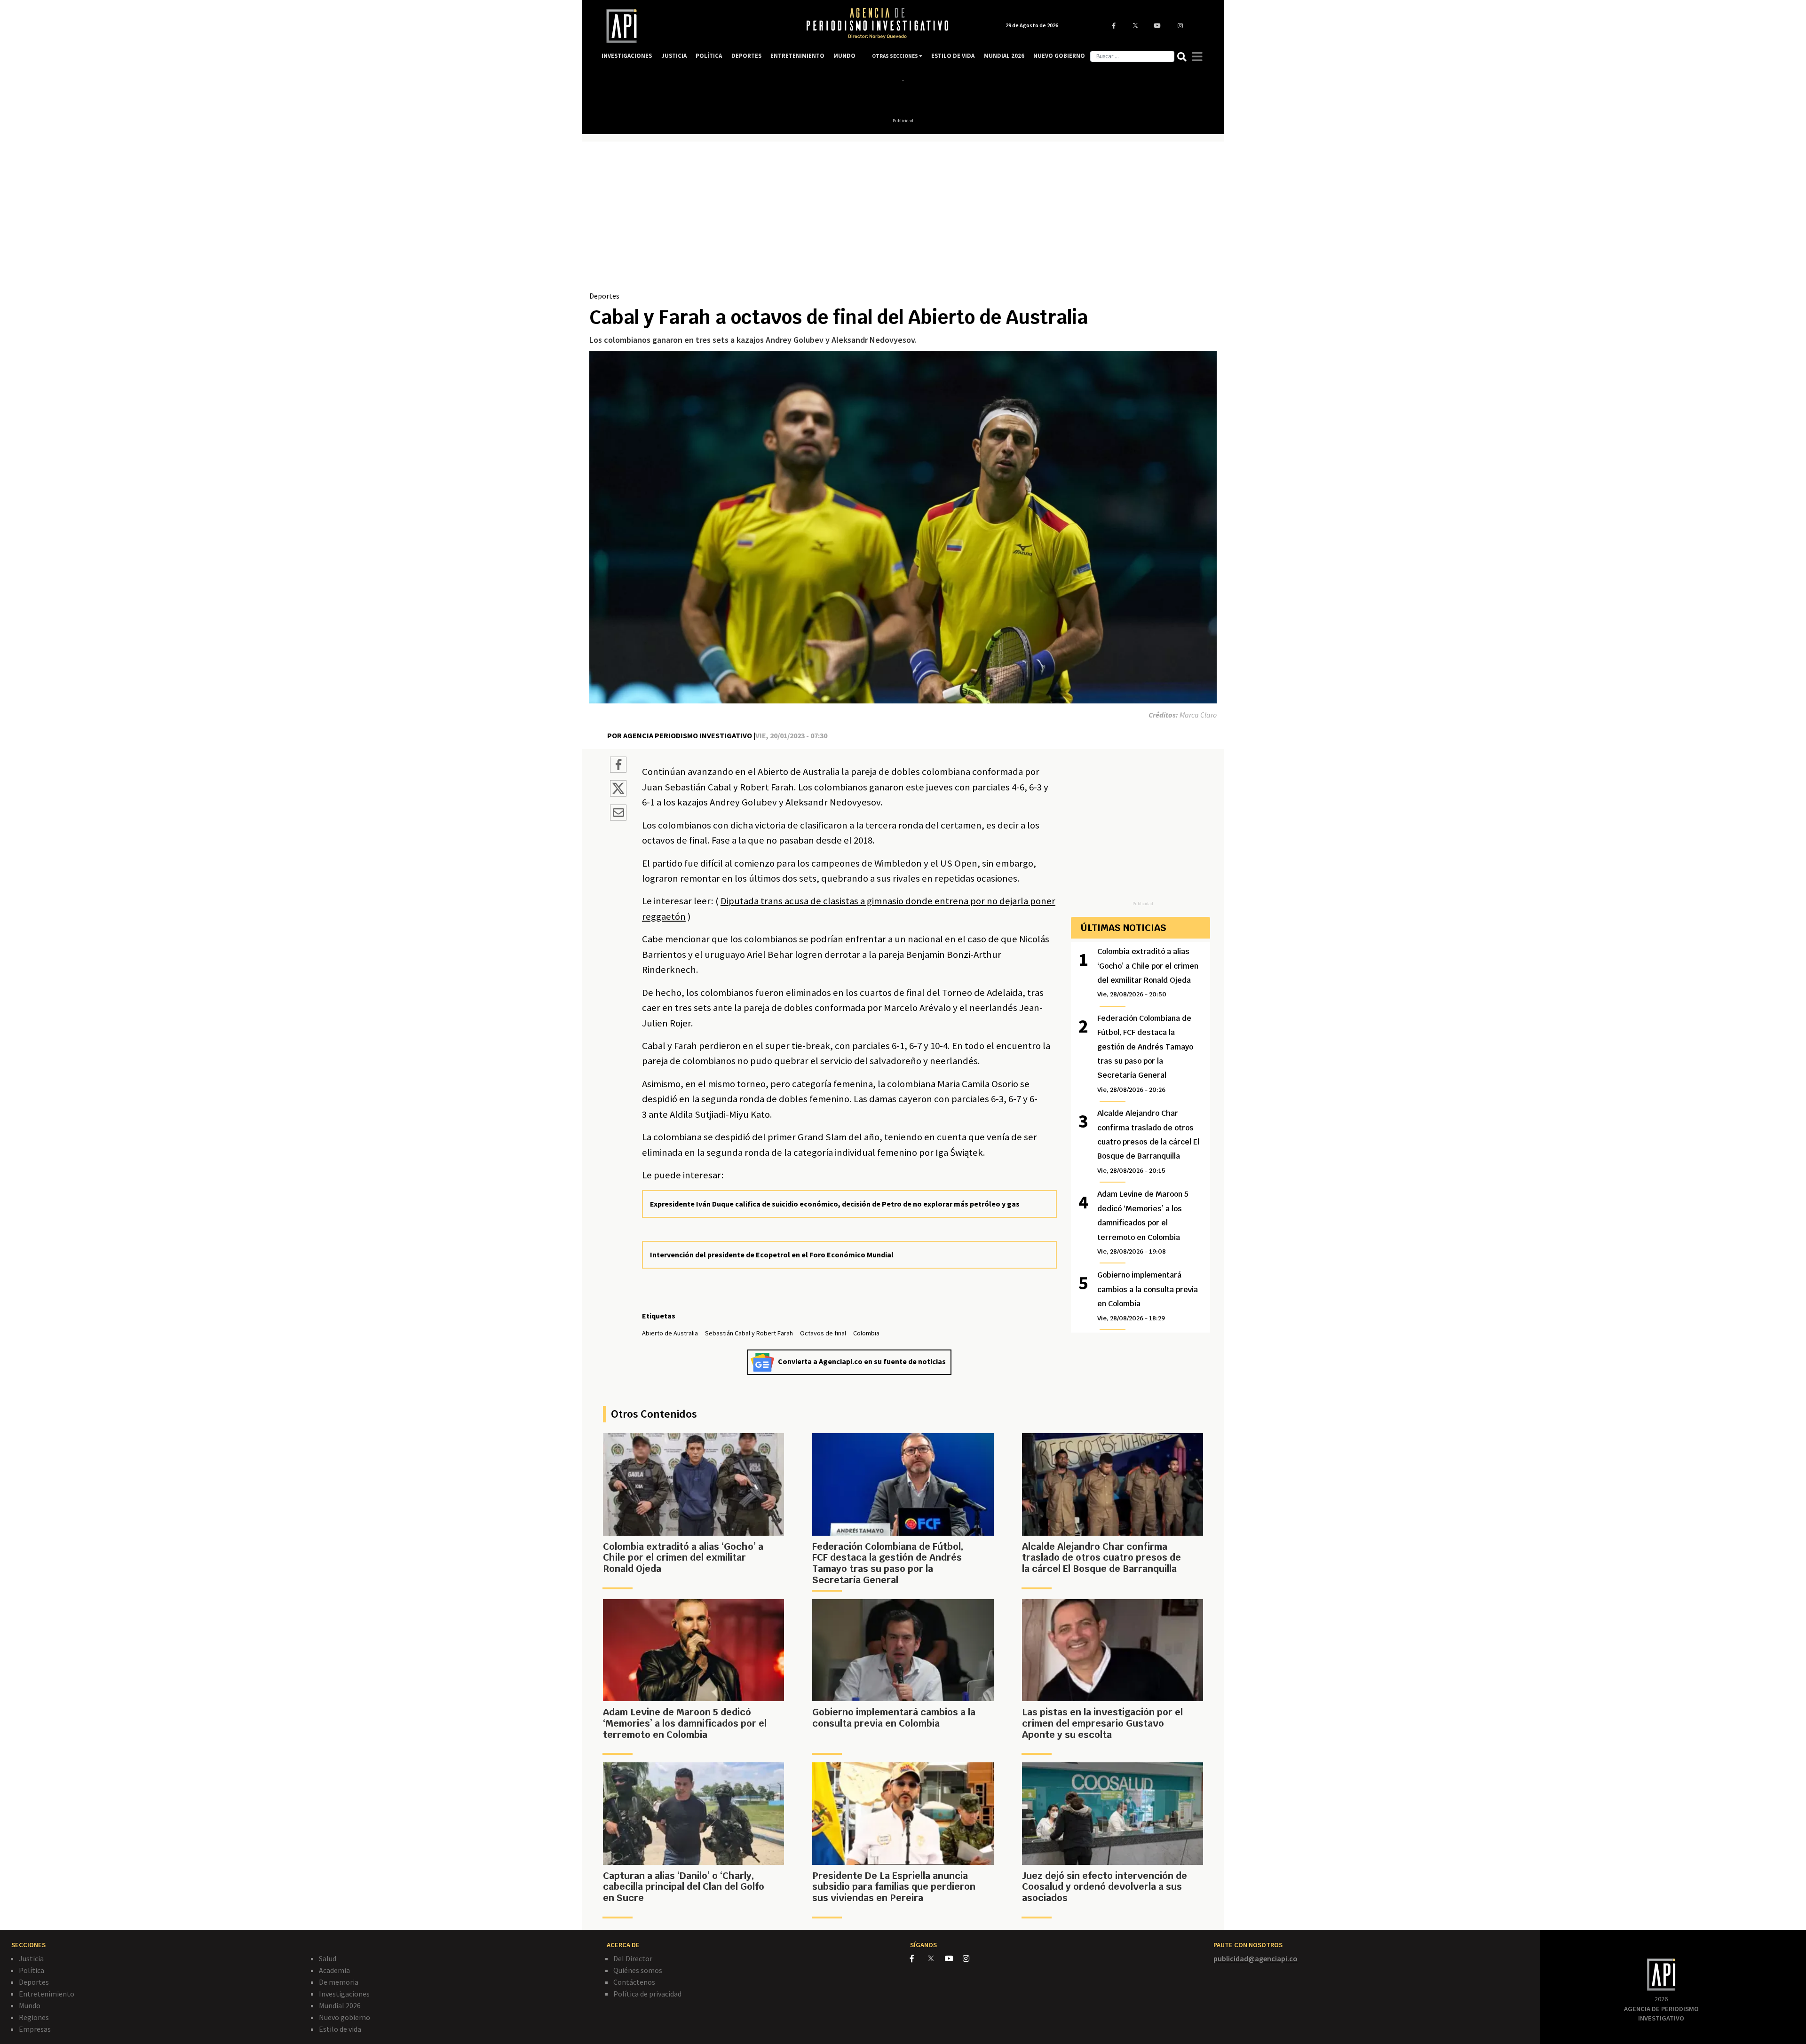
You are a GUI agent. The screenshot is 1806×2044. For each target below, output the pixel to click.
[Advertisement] (903, 220)
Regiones (34, 2017)
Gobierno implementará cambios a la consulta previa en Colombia (1148, 1296)
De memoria (339, 1982)
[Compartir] (618, 766)
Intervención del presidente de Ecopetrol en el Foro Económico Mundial (772, 1255)
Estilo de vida (340, 2029)
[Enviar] (618, 814)
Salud (328, 1958)
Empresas (35, 2029)
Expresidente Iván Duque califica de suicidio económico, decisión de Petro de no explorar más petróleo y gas (835, 1204)
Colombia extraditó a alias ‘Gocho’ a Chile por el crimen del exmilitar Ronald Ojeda (1148, 972)
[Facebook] (919, 1958)
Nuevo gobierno (345, 2017)
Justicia (31, 1958)
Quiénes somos (638, 1970)
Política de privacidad (647, 1994)
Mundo (30, 2005)
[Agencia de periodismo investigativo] (694, 26)
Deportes (604, 296)
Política (32, 1970)
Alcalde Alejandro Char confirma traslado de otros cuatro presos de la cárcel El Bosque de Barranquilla (1148, 1141)
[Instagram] (971, 1958)
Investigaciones (344, 1994)
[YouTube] (954, 1958)
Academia (334, 1970)
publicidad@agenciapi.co (1255, 1958)
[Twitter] (936, 1958)
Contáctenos (634, 1982)
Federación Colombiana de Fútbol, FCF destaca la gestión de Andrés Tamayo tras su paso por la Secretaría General (1145, 1054)
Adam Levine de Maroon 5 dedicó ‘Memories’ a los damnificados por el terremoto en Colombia (1143, 1222)
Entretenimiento (47, 1994)
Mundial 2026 (340, 2005)
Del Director (633, 1958)
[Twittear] (618, 794)
